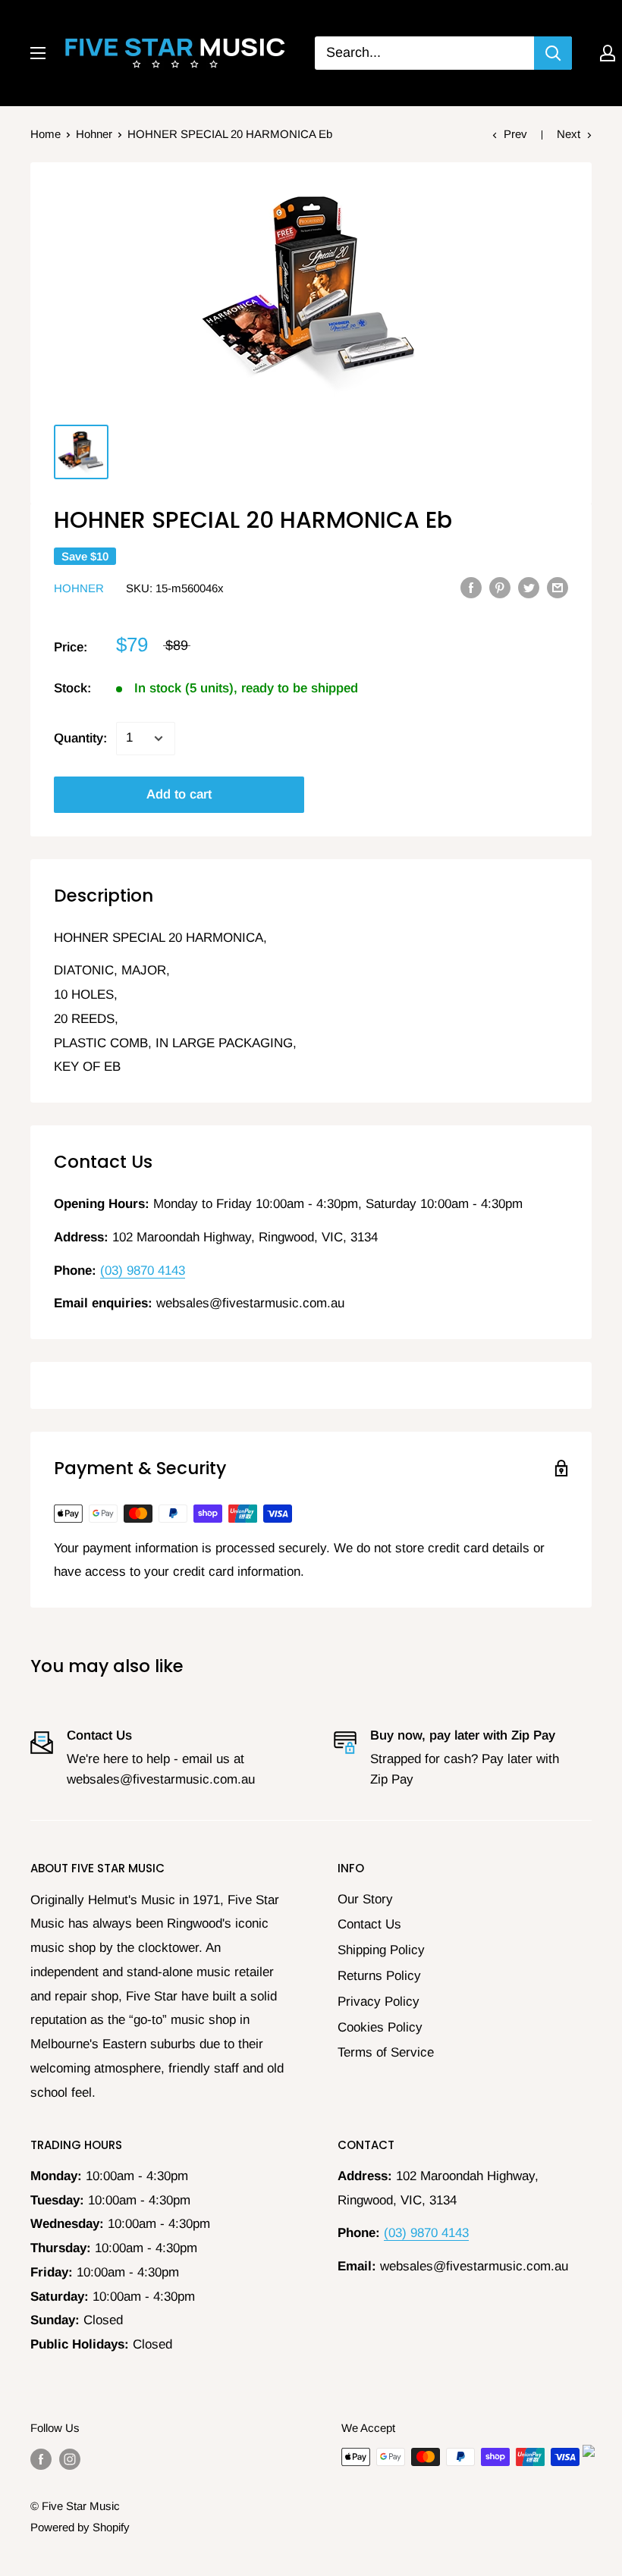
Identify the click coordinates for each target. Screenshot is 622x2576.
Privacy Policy (379, 2002)
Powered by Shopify (80, 2527)
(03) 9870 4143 (143, 1271)
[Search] (553, 53)
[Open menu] (38, 53)
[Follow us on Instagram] (70, 2459)
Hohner (94, 134)
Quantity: (80, 738)
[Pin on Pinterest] (500, 587)
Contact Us (369, 1924)
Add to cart (179, 794)
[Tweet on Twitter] (529, 587)
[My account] (608, 53)
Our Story (365, 1899)
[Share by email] (558, 587)
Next (569, 134)
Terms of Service (386, 2052)
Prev (515, 134)
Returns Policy (379, 1976)
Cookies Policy (380, 2027)
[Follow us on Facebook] (41, 2459)
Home (46, 134)
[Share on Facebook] (471, 587)
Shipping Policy (381, 1950)
